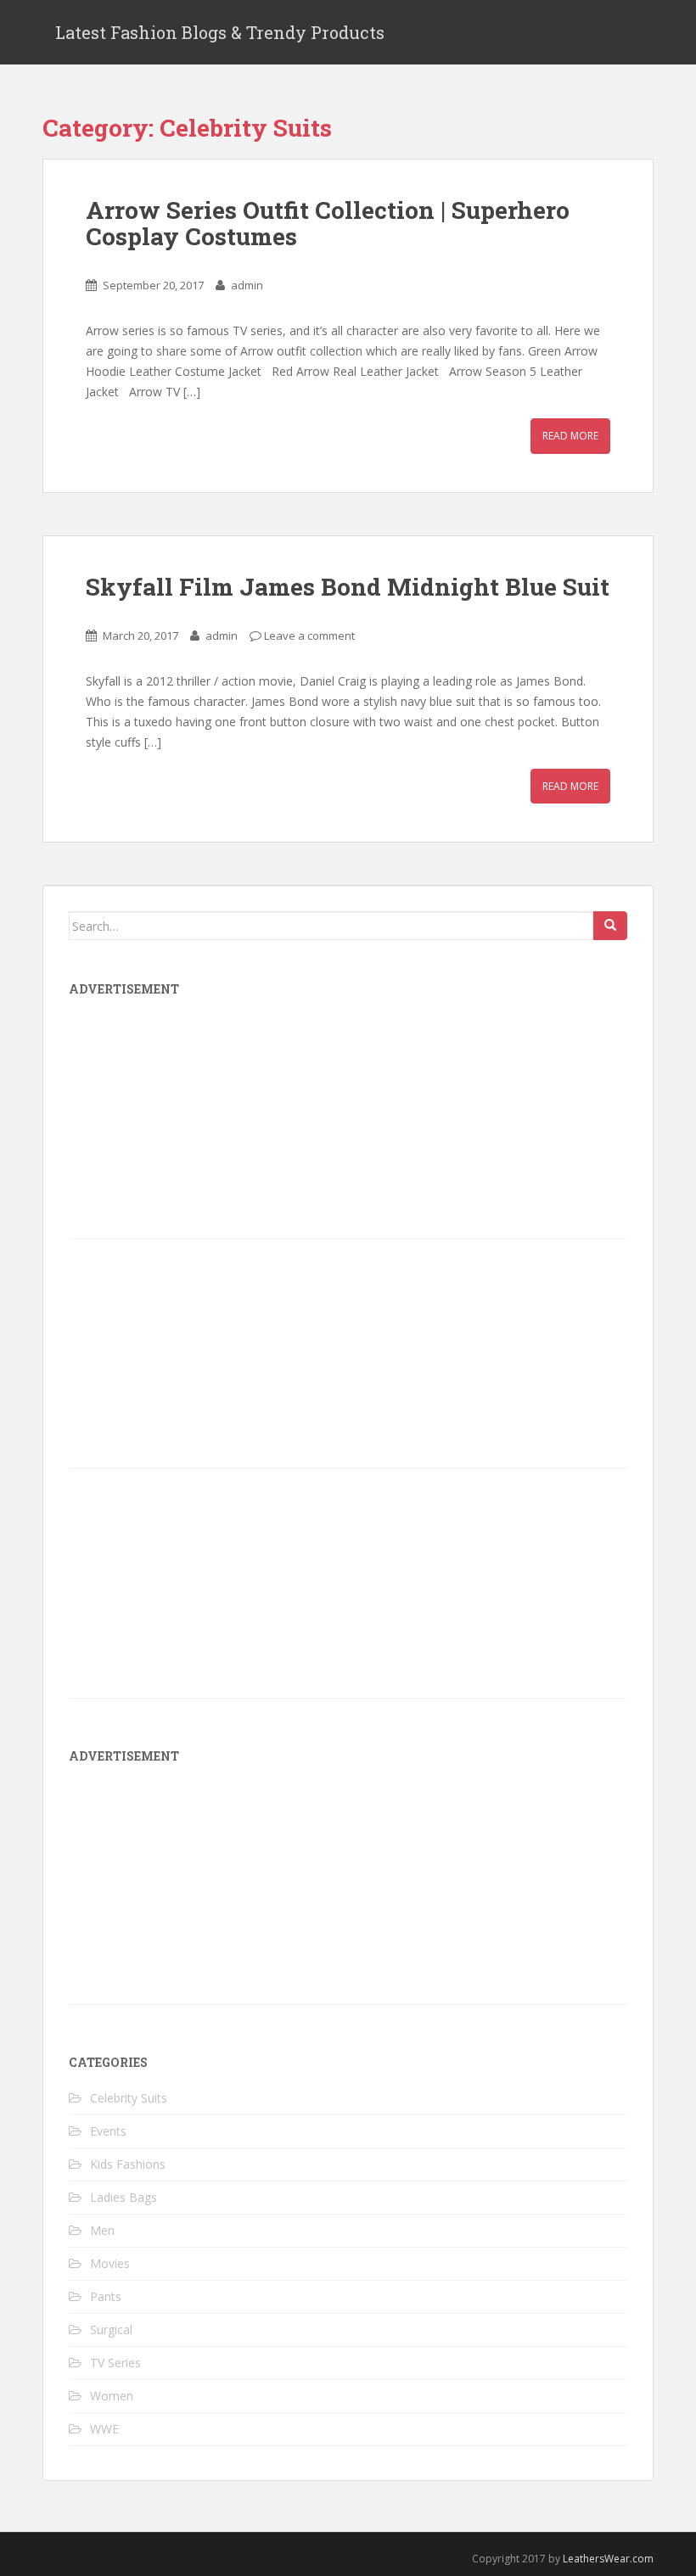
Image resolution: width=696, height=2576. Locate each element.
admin (247, 285)
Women (112, 2396)
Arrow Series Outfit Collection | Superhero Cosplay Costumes (328, 223)
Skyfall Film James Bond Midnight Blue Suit (348, 587)
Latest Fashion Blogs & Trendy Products (220, 32)
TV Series (115, 2363)
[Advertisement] (196, 1890)
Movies (110, 2263)
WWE (104, 2429)
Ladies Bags (123, 2197)
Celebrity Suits (129, 2098)
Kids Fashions (128, 2164)
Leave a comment (309, 636)
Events (108, 2131)
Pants (106, 2296)
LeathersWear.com (608, 2559)
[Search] (610, 926)
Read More (570, 436)
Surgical (111, 2330)
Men (102, 2230)
